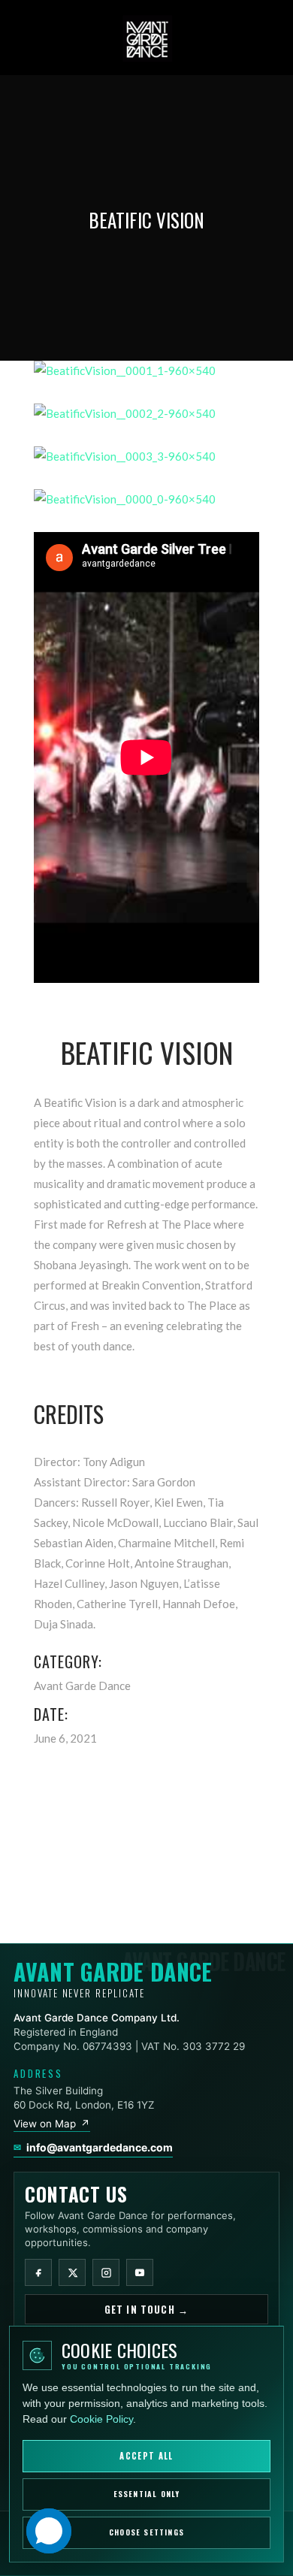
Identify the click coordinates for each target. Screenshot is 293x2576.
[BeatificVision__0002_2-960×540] (146, 414)
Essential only (147, 2494)
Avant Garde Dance (82, 1686)
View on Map (52, 2124)
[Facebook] (38, 2272)
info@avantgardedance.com (100, 2147)
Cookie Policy (101, 2419)
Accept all (146, 2456)
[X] (72, 2272)
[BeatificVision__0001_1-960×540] (146, 371)
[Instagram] (106, 2272)
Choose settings (146, 2533)
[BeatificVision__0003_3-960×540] (146, 457)
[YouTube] (140, 2272)
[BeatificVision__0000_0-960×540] (146, 499)
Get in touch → (146, 2309)
